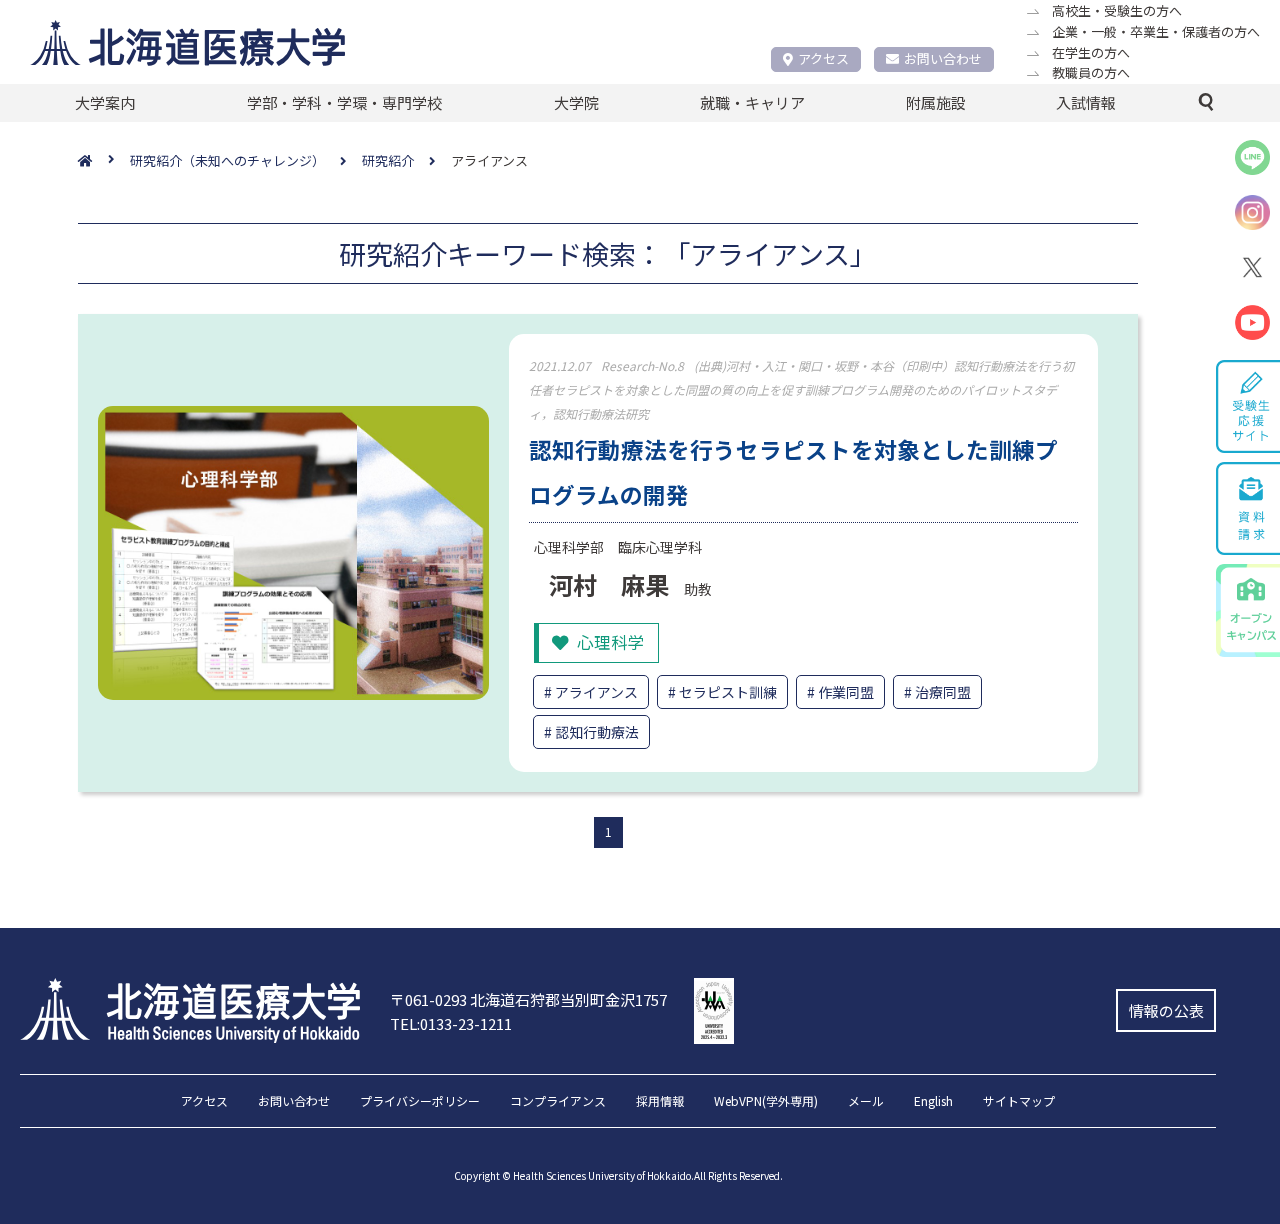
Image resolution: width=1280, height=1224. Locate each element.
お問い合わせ (943, 58)
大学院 (576, 102)
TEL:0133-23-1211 (451, 1023)
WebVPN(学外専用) (766, 1102)
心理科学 (611, 642)
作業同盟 (846, 692)
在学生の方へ (1091, 52)
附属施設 (936, 102)
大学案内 (105, 102)
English (933, 1102)
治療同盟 (943, 692)
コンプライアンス (558, 1102)
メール (866, 1102)
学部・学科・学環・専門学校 (344, 102)
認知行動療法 (597, 732)
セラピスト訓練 (728, 692)
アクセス (823, 58)
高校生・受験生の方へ (1117, 10)
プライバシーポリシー (420, 1102)
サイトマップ (1019, 1102)
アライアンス (596, 692)
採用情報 (660, 1102)
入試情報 (1086, 102)
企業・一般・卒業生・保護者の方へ (1156, 31)
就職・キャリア (752, 102)
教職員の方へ (1091, 72)
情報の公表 (1166, 1010)
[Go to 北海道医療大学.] (104, 161)
